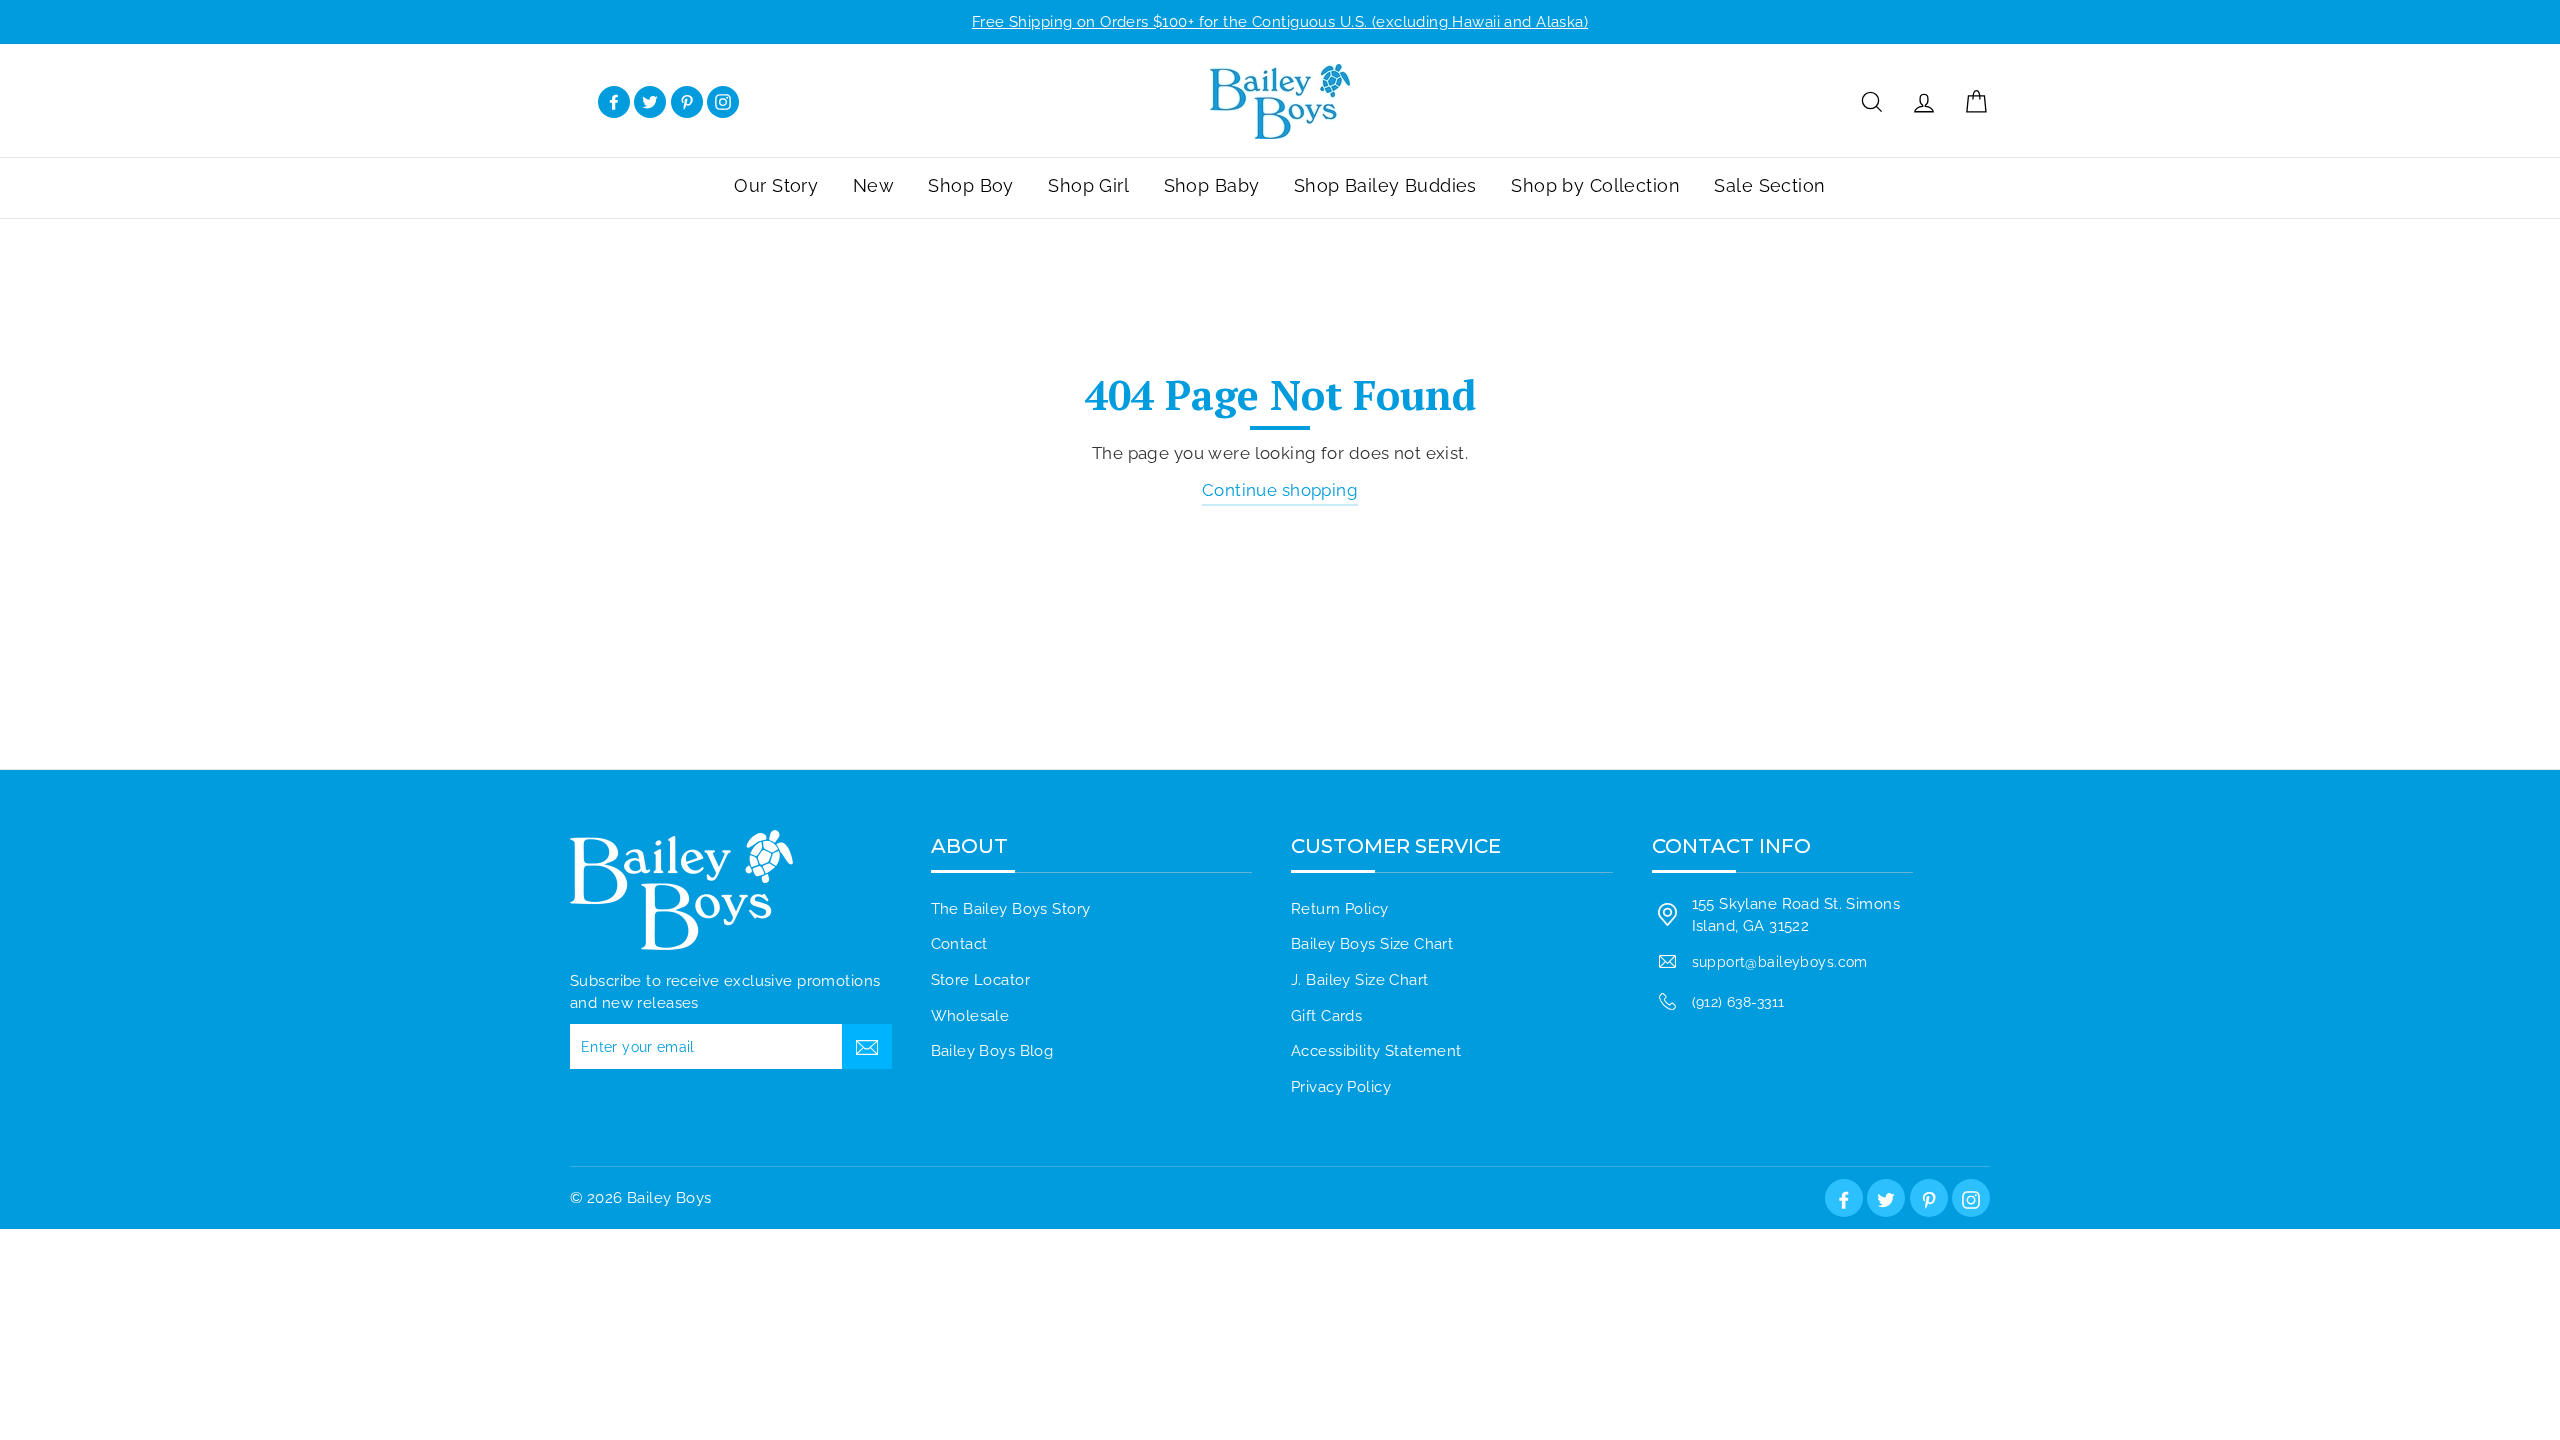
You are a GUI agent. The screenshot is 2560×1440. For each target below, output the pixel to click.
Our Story (776, 185)
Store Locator (981, 980)
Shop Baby (1212, 185)
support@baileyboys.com (1780, 961)
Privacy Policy (1341, 1087)
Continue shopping (1280, 490)
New (873, 185)
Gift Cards (1326, 1016)
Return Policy (1340, 909)
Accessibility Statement (1376, 1051)
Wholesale (970, 1016)
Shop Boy (970, 185)
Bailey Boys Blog (992, 1051)
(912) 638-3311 (1738, 1001)
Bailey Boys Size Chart (1372, 944)
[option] (1280, 22)
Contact (959, 944)
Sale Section (1769, 185)
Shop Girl (1088, 185)
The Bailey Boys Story (1011, 909)
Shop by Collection (1595, 185)
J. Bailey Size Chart (1360, 980)
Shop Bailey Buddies (1385, 185)
